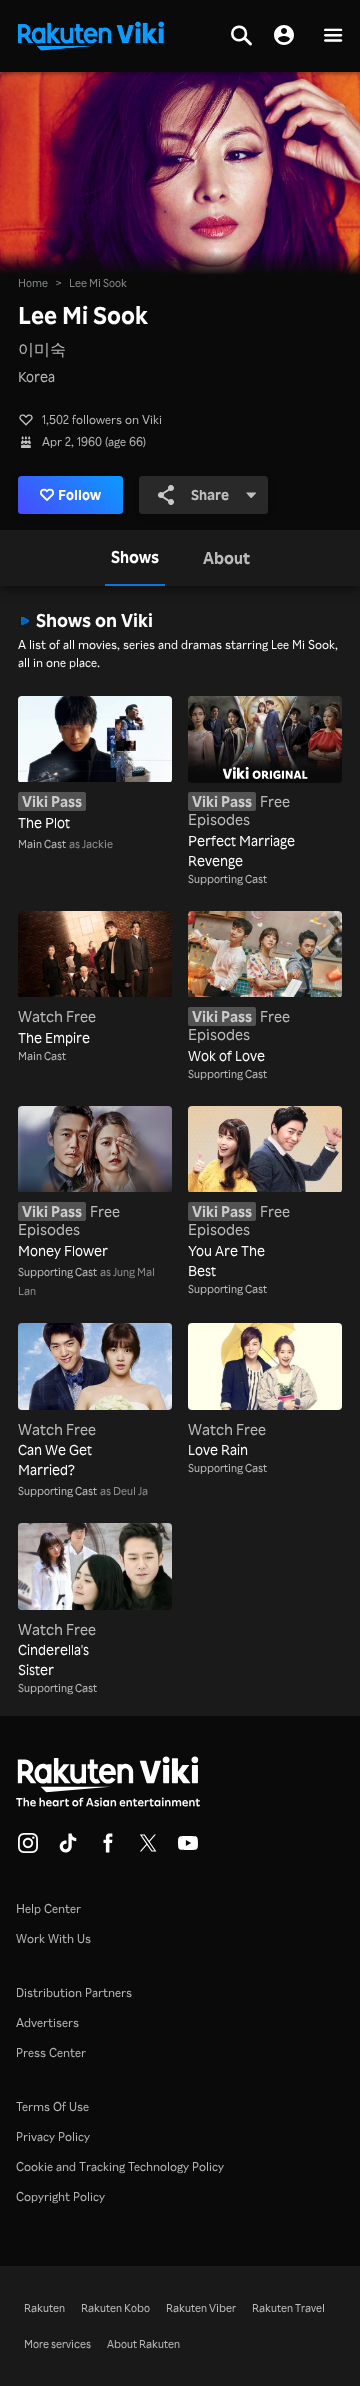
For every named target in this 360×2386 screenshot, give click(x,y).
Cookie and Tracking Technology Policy (120, 2166)
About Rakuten (143, 2344)
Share (210, 494)
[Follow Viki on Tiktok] (68, 1849)
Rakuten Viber (201, 2308)
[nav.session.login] (284, 36)
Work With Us (53, 1938)
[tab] (135, 558)
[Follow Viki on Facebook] (108, 1849)
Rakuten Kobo (115, 2308)
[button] (333, 36)
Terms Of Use (52, 2106)
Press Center (51, 2052)
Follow (79, 494)
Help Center (48, 1908)
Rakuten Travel (288, 2308)
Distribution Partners (74, 1992)
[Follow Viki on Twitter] (148, 1849)
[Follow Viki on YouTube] (188, 1849)
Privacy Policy (53, 2136)
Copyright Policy (60, 2196)
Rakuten (44, 2308)
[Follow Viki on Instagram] (28, 1849)
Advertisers (47, 2022)
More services (57, 2344)
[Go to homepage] (91, 34)
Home (33, 283)
